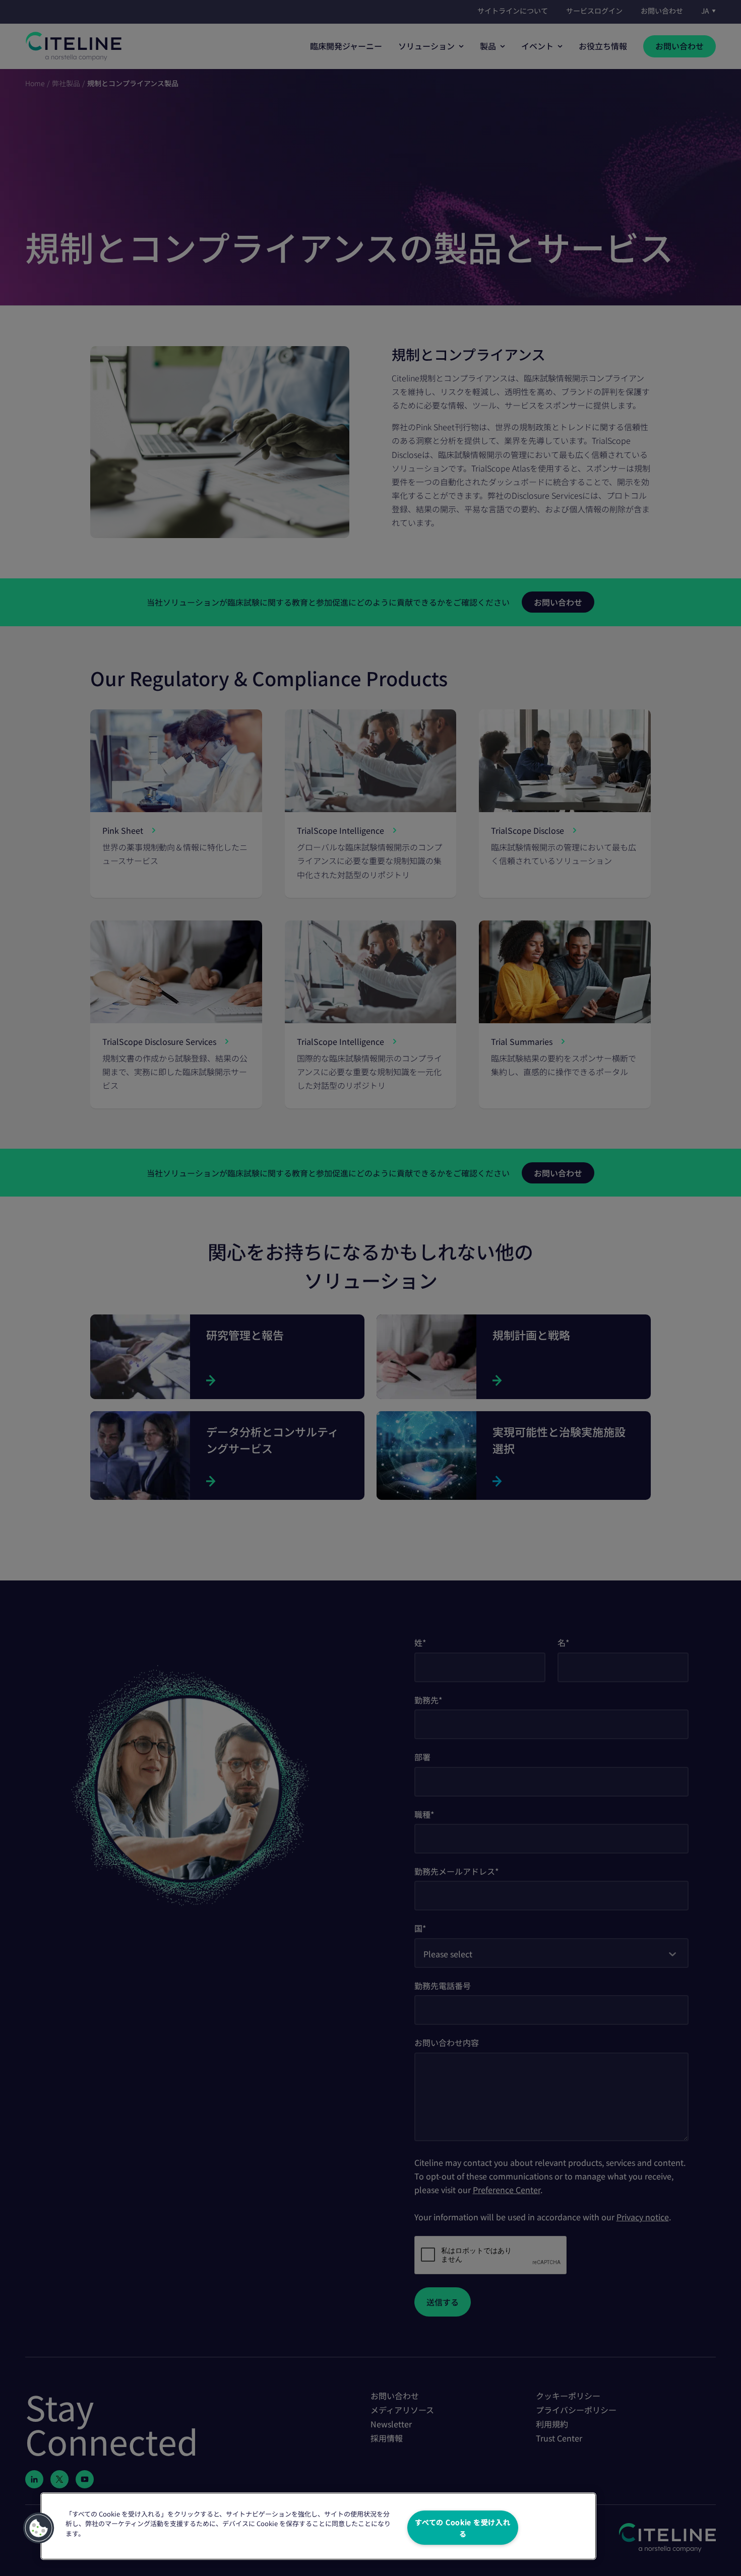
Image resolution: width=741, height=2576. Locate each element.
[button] (39, 2528)
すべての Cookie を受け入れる (462, 2528)
